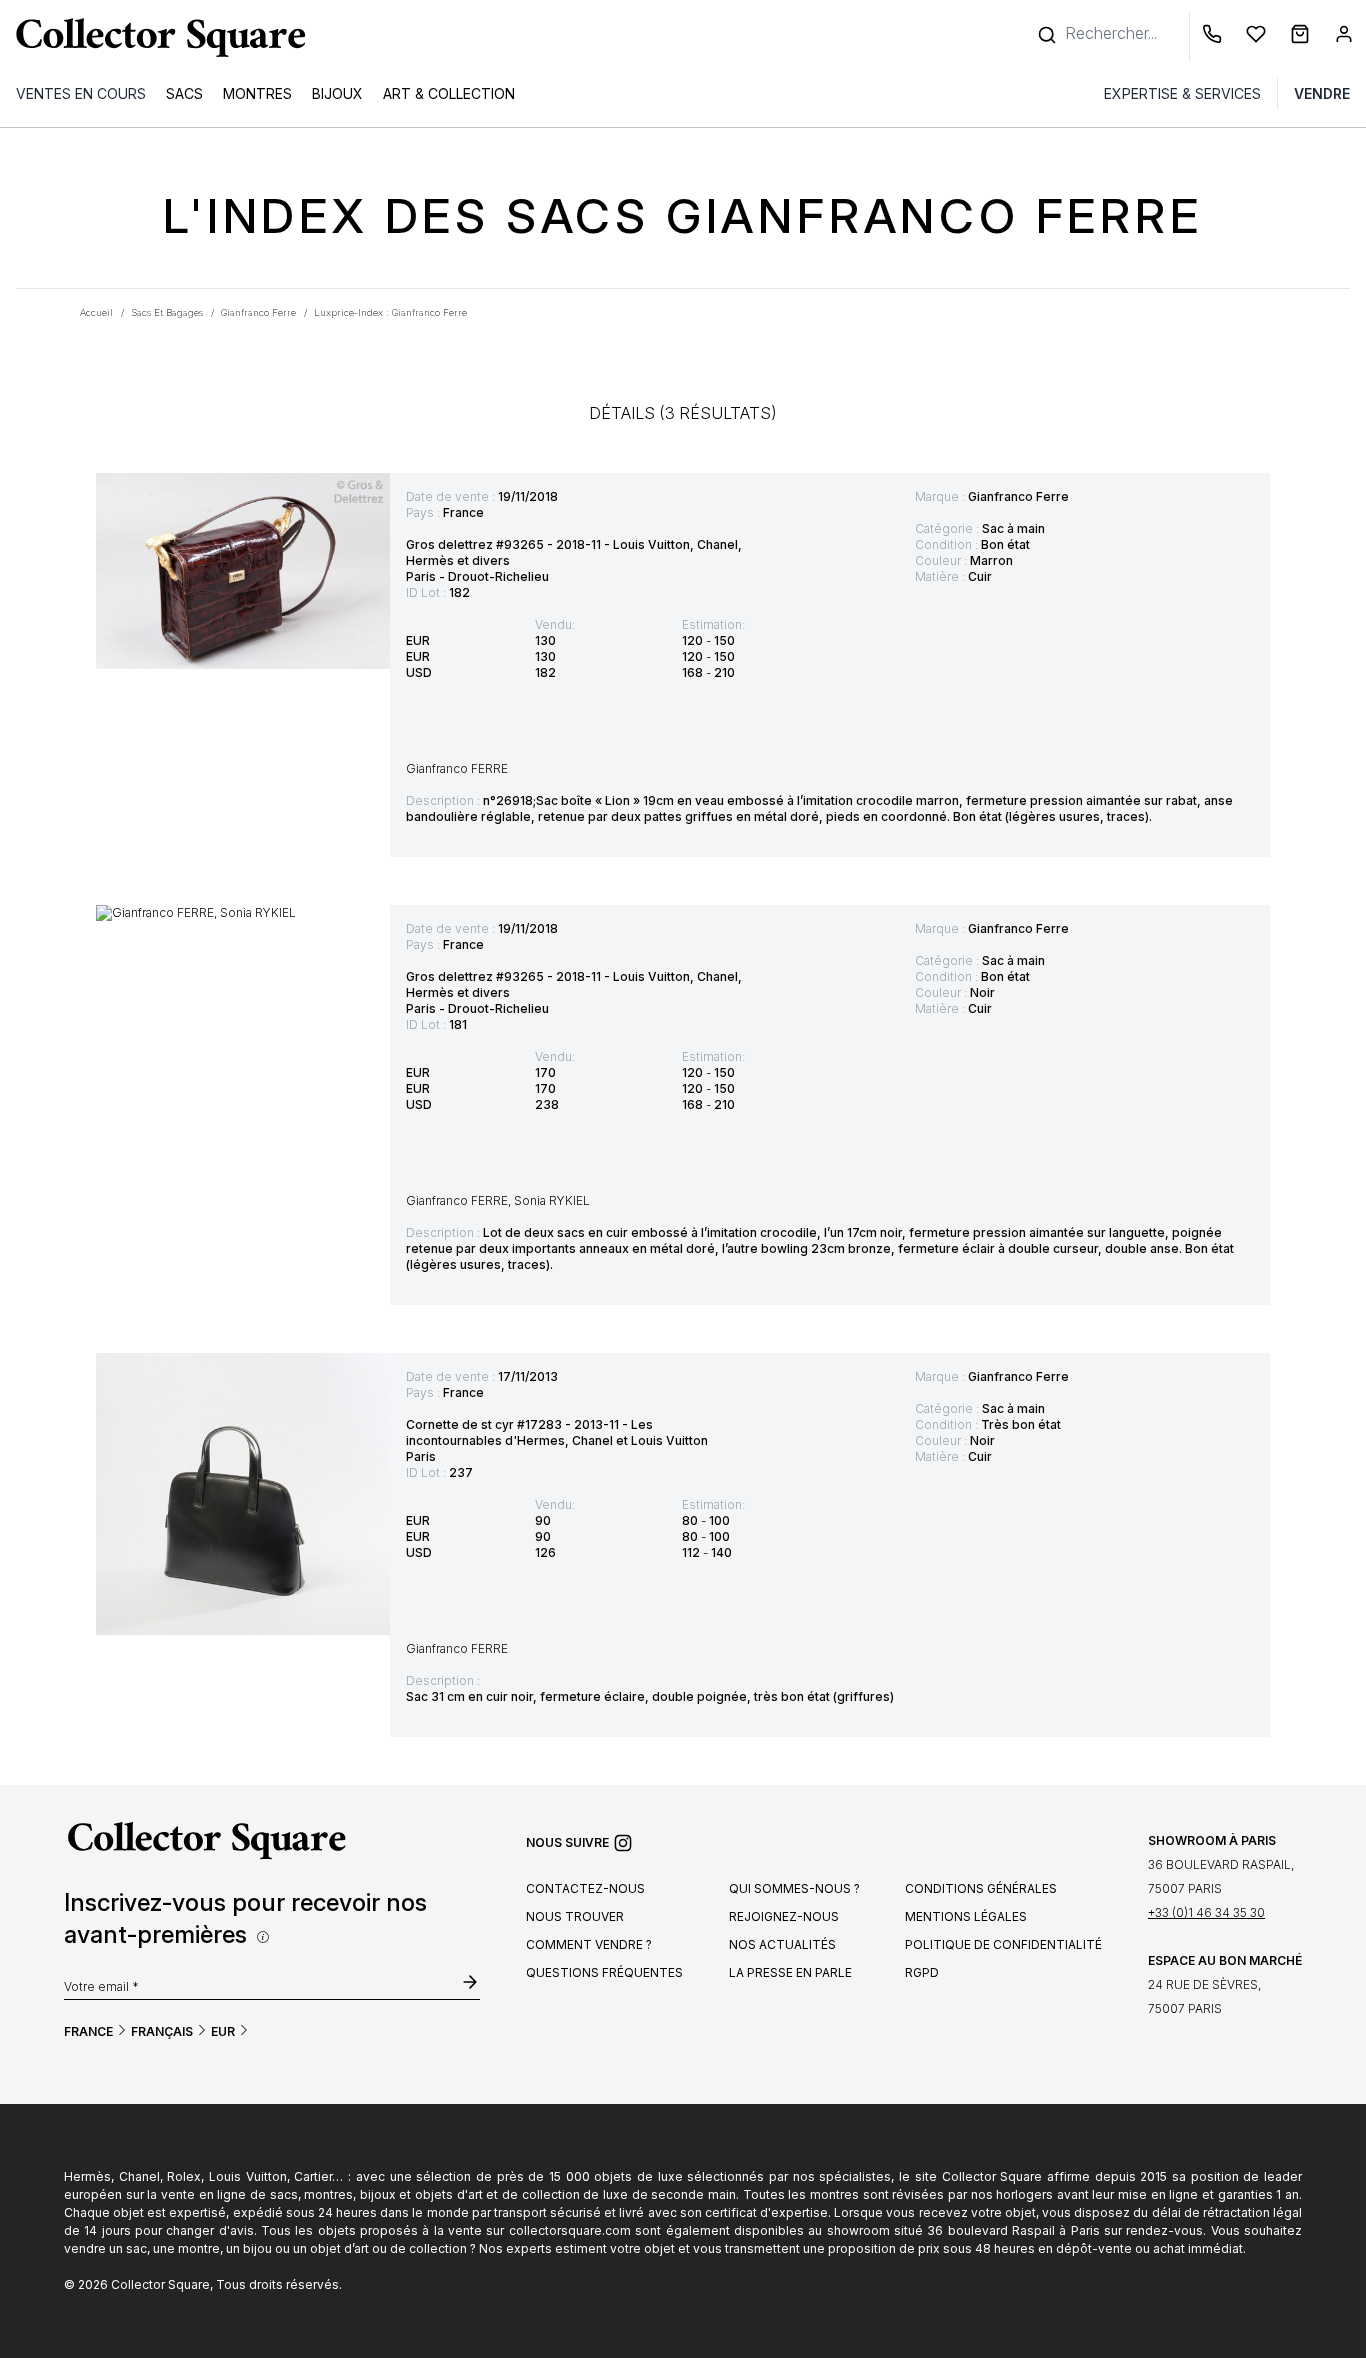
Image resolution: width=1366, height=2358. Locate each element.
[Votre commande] (1304, 37)
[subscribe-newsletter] (470, 1984)
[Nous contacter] (1216, 37)
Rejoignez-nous (784, 1916)
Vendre (1322, 93)
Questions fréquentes (604, 1972)
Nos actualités (782, 1944)
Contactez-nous (585, 1888)
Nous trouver (575, 1916)
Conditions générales (981, 1888)
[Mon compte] (1344, 37)
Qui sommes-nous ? (794, 1888)
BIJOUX (337, 93)
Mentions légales (966, 1916)
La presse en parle (790, 1972)
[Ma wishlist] (1260, 37)
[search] (1049, 25)
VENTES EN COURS (81, 93)
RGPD (922, 1972)
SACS (184, 93)
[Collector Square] (156, 37)
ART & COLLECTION (449, 93)
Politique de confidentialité (1003, 1944)
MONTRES (257, 93)
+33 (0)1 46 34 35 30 (1206, 1912)
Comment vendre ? (589, 1944)
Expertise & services (1182, 93)
